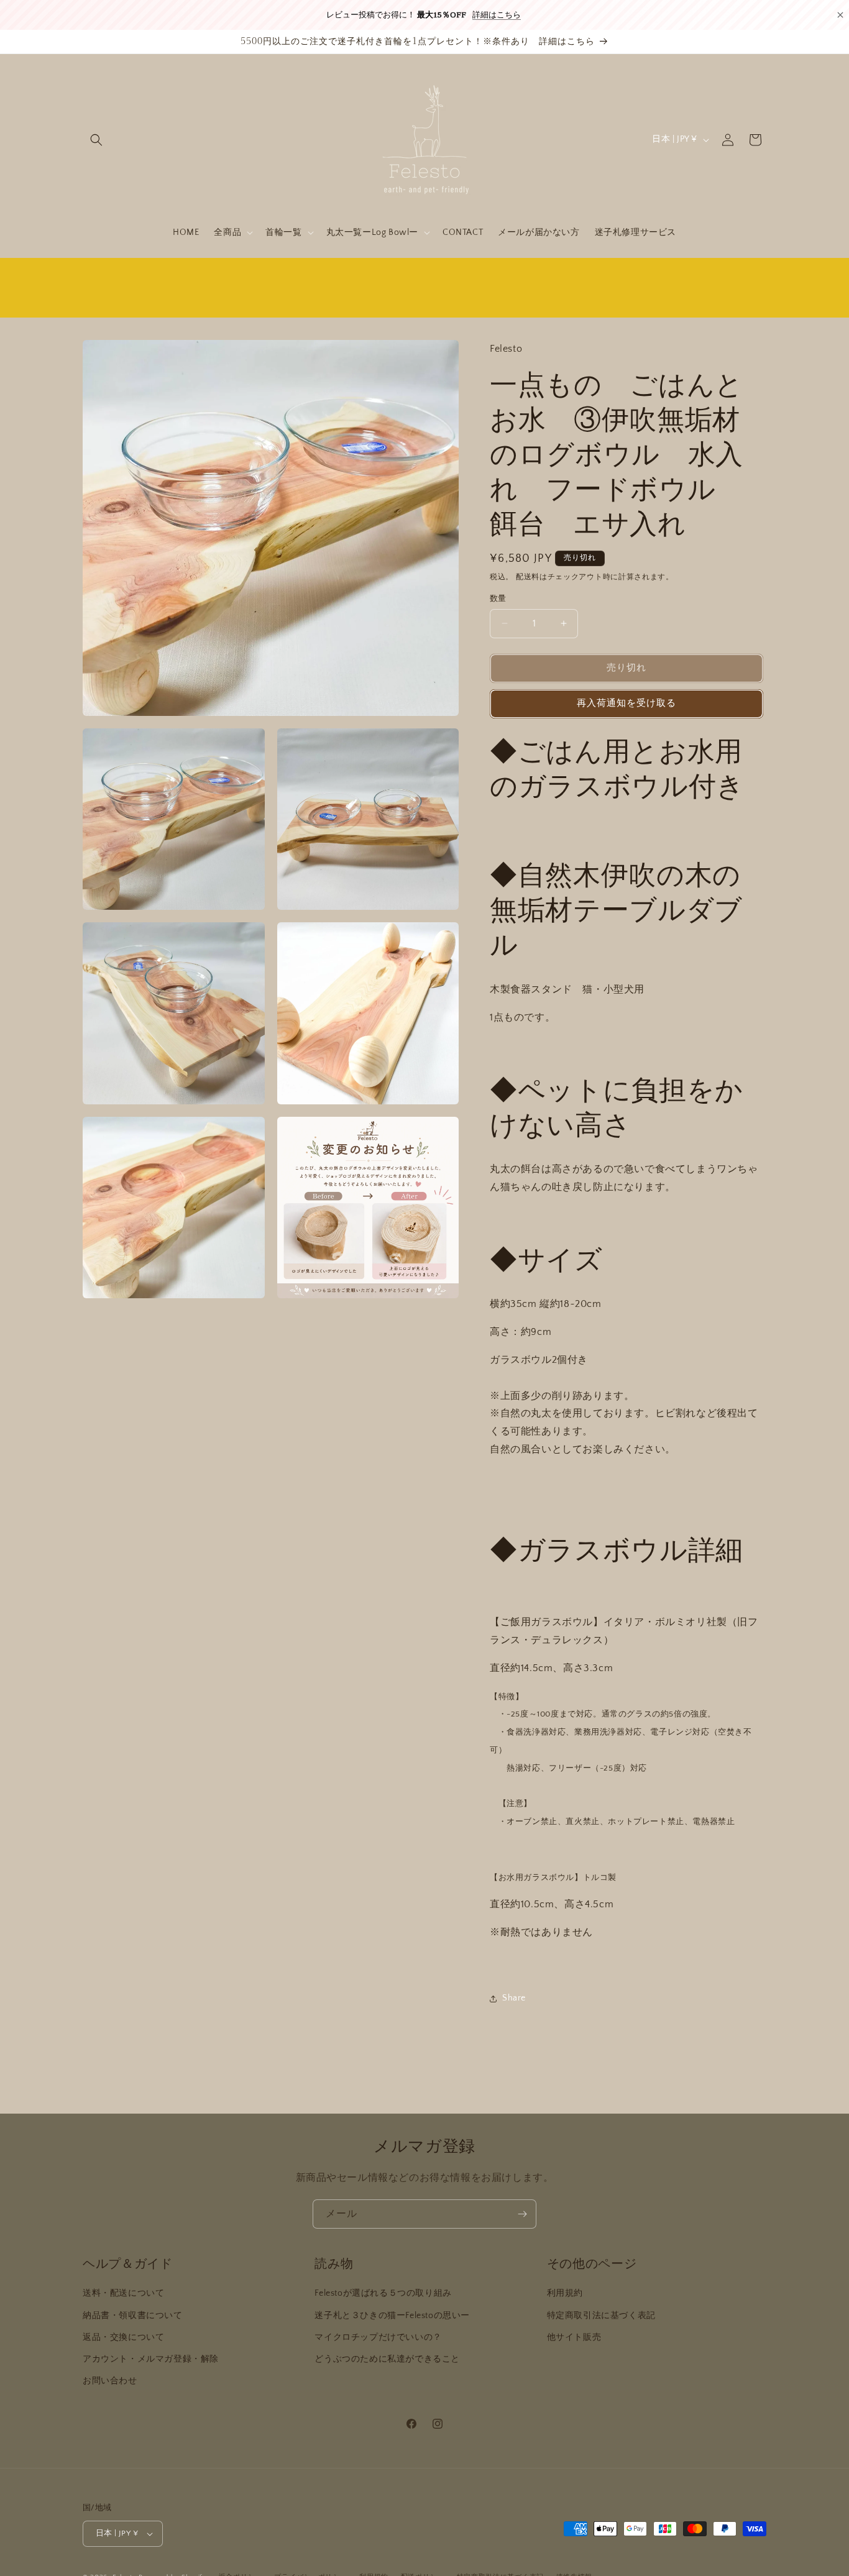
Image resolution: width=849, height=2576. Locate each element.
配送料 (528, 576)
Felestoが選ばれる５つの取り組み (383, 2293)
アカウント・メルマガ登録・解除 (151, 2359)
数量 (498, 598)
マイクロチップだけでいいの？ (378, 2337)
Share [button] (514, 1998)
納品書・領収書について (133, 2315)
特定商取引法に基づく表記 (601, 2315)
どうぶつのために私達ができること (387, 2359)
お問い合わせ (110, 2381)
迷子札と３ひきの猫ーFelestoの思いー (392, 2315)
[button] (96, 140)
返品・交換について (123, 2337)
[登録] (522, 2214)
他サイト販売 (574, 2337)
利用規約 (565, 2293)
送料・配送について (123, 2293)
